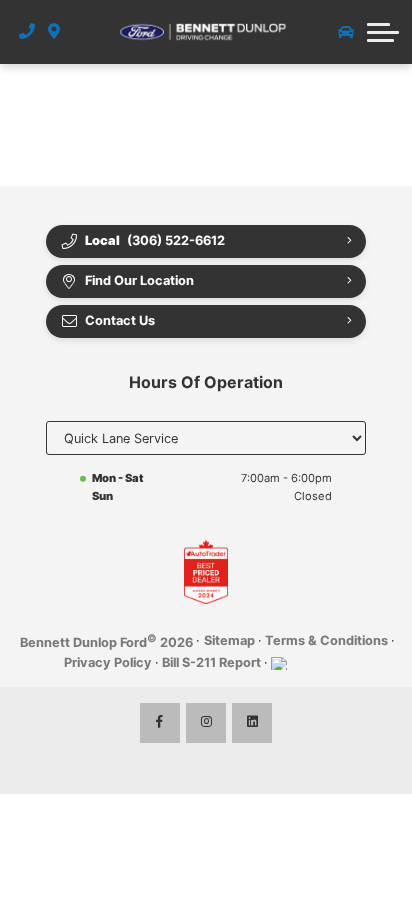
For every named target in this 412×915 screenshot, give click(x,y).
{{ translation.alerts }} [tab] (206, 156)
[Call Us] (27, 32)
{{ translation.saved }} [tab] (295, 121)
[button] (383, 32)
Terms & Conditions (326, 640)
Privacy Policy (108, 662)
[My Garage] (346, 32)
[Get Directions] (54, 32)
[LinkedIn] (252, 723)
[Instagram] (206, 723)
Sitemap (229, 640)
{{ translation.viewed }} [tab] (120, 121)
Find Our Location (139, 280)
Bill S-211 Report (211, 662)
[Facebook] (160, 723)
